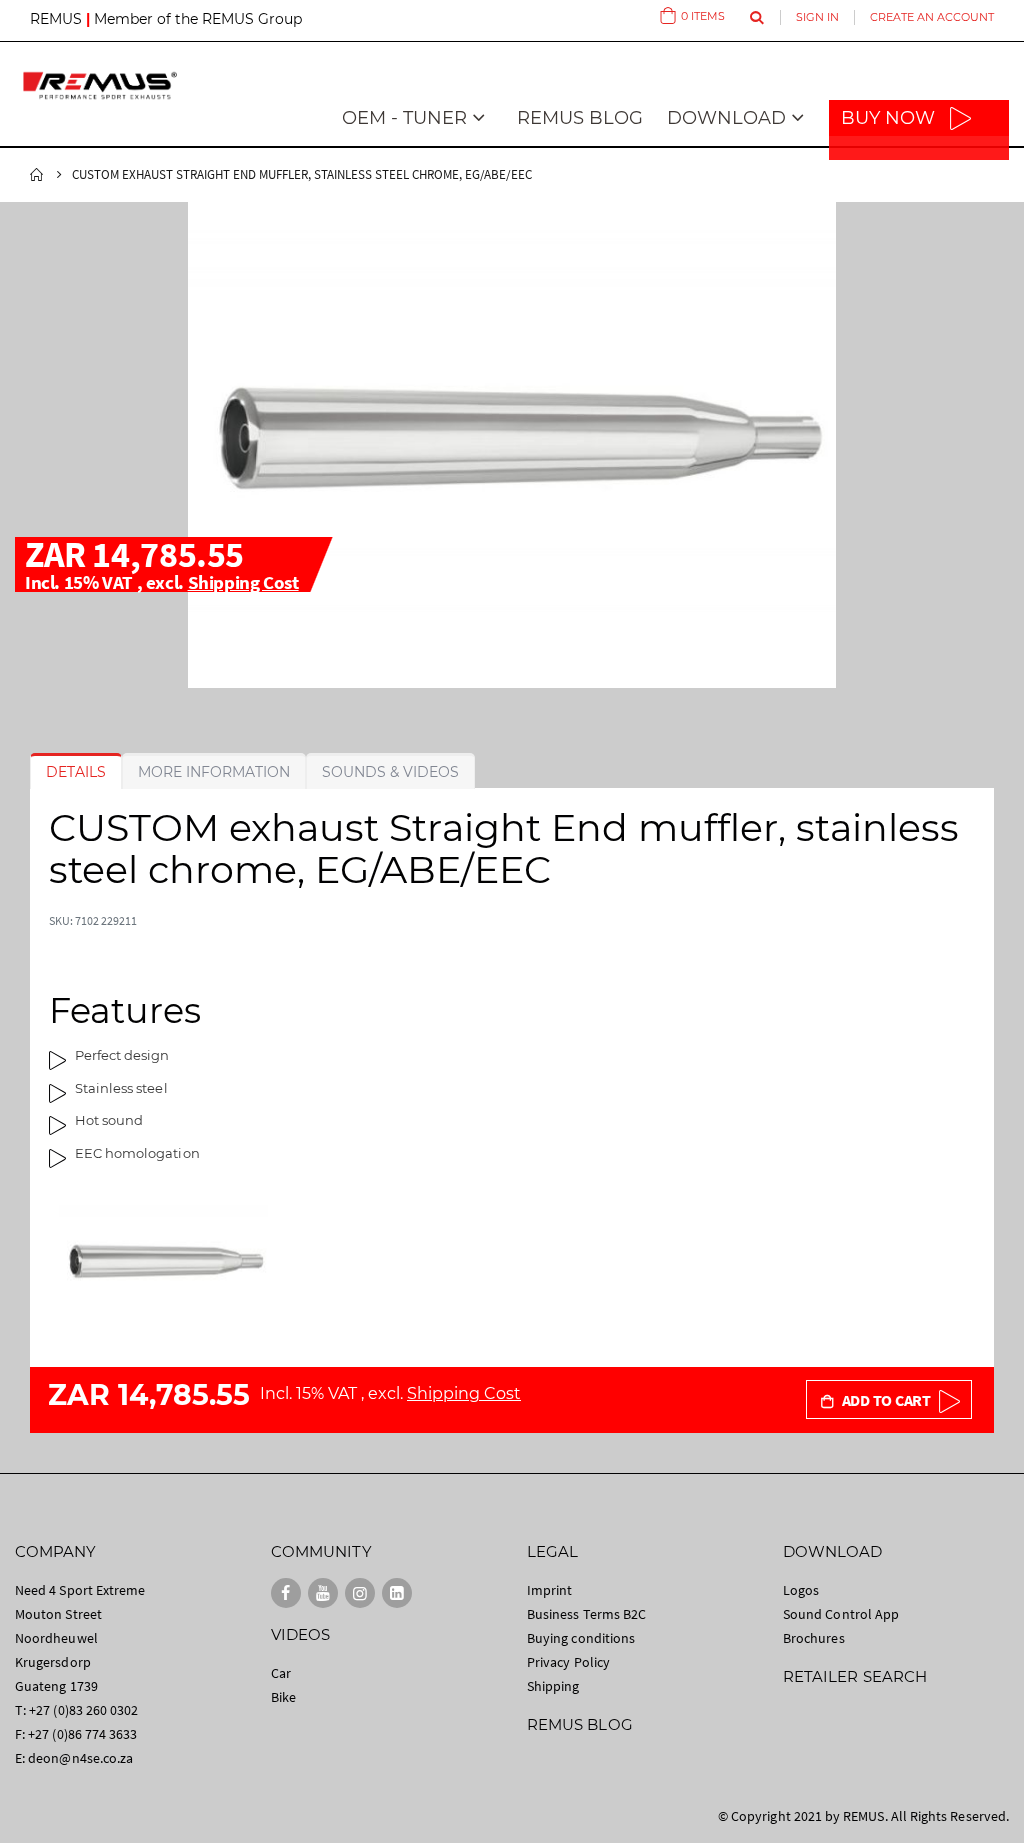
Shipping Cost (243, 582)
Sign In (817, 17)
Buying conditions (581, 1638)
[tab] (76, 772)
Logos (801, 1590)
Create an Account (932, 17)
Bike (283, 1697)
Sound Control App (841, 1614)
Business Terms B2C (586, 1614)
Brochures (814, 1638)
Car (281, 1673)
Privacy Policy (568, 1662)
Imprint (549, 1590)
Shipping (553, 1686)
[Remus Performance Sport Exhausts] (100, 85)
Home (37, 175)
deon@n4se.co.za (80, 1758)
